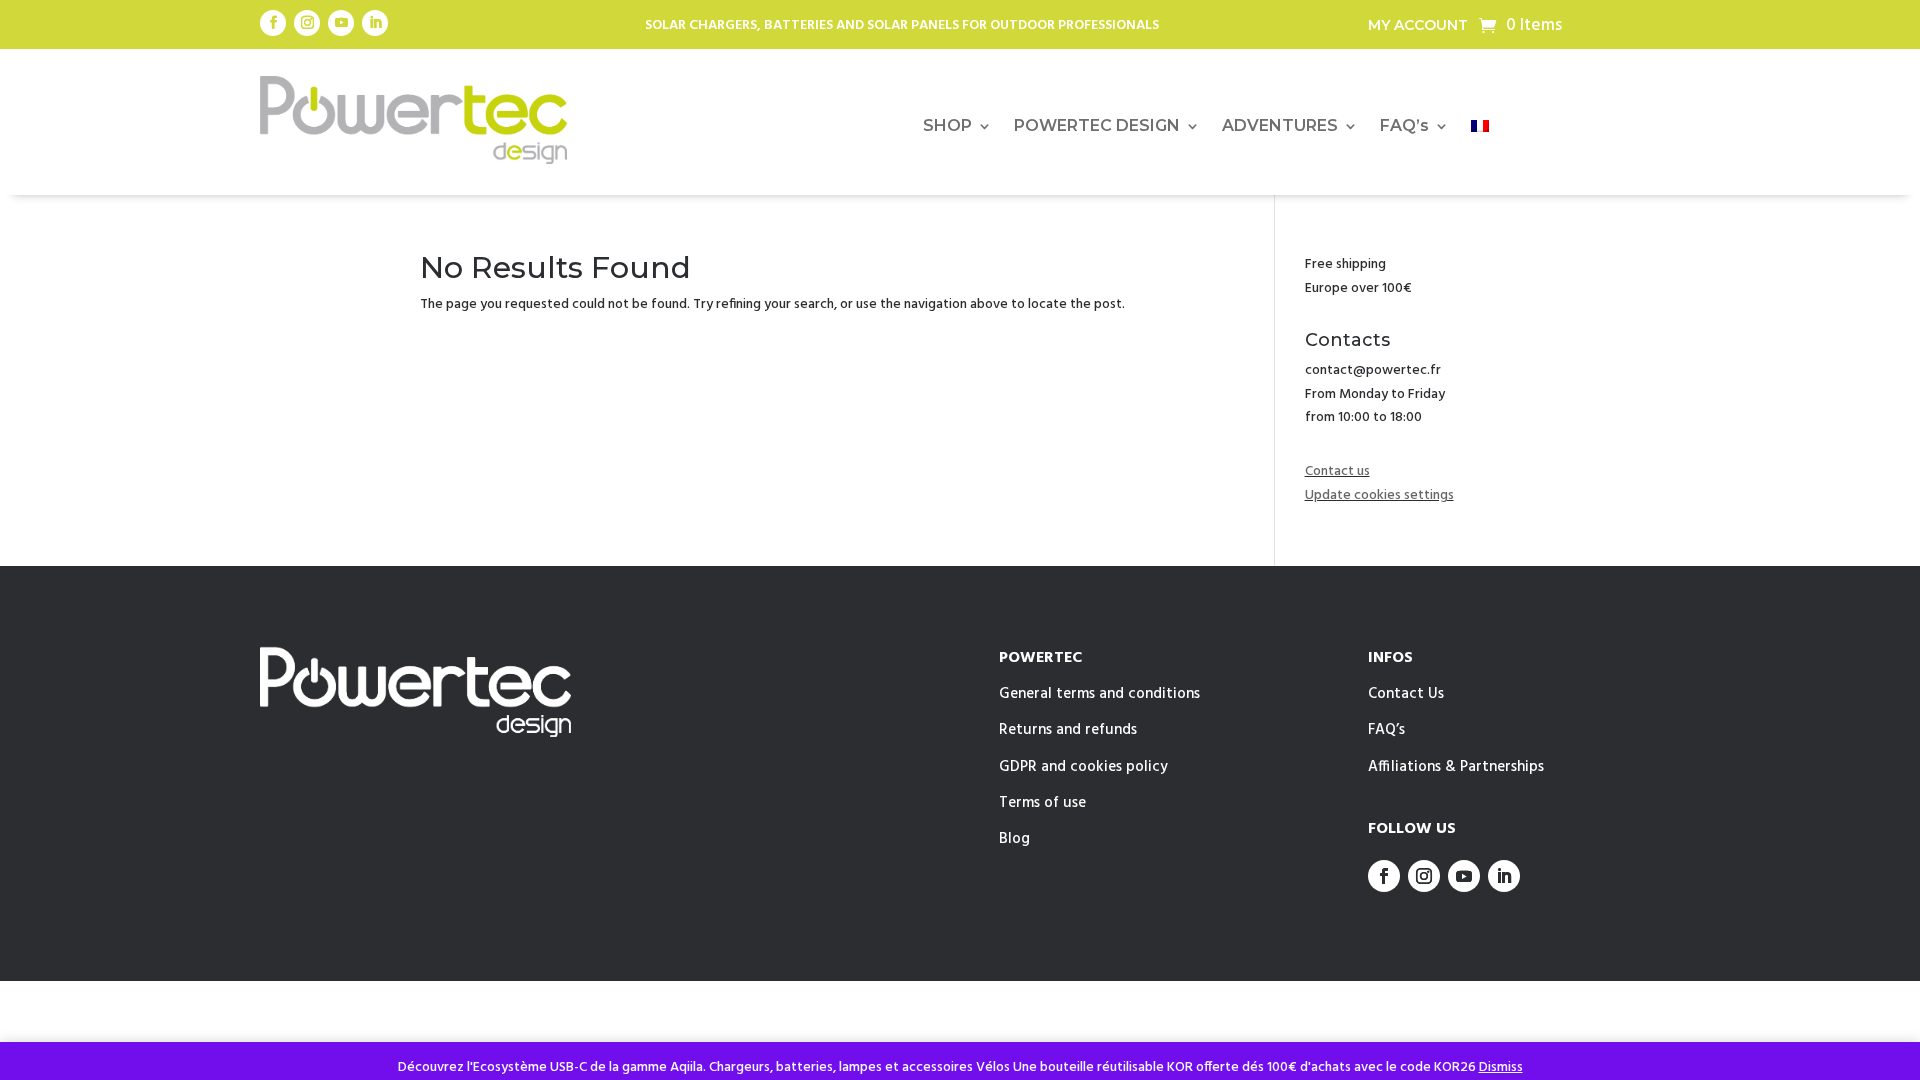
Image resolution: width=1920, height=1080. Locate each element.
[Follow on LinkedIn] (375, 23)
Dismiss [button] (1501, 1067)
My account (1418, 26)
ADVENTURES (1280, 127)
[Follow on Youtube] (341, 23)
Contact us (1337, 471)
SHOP (947, 127)
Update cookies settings (1379, 495)
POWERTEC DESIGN (1097, 127)
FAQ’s (1404, 127)
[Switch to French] (1480, 130)
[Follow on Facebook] (273, 23)
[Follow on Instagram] (307, 23)
